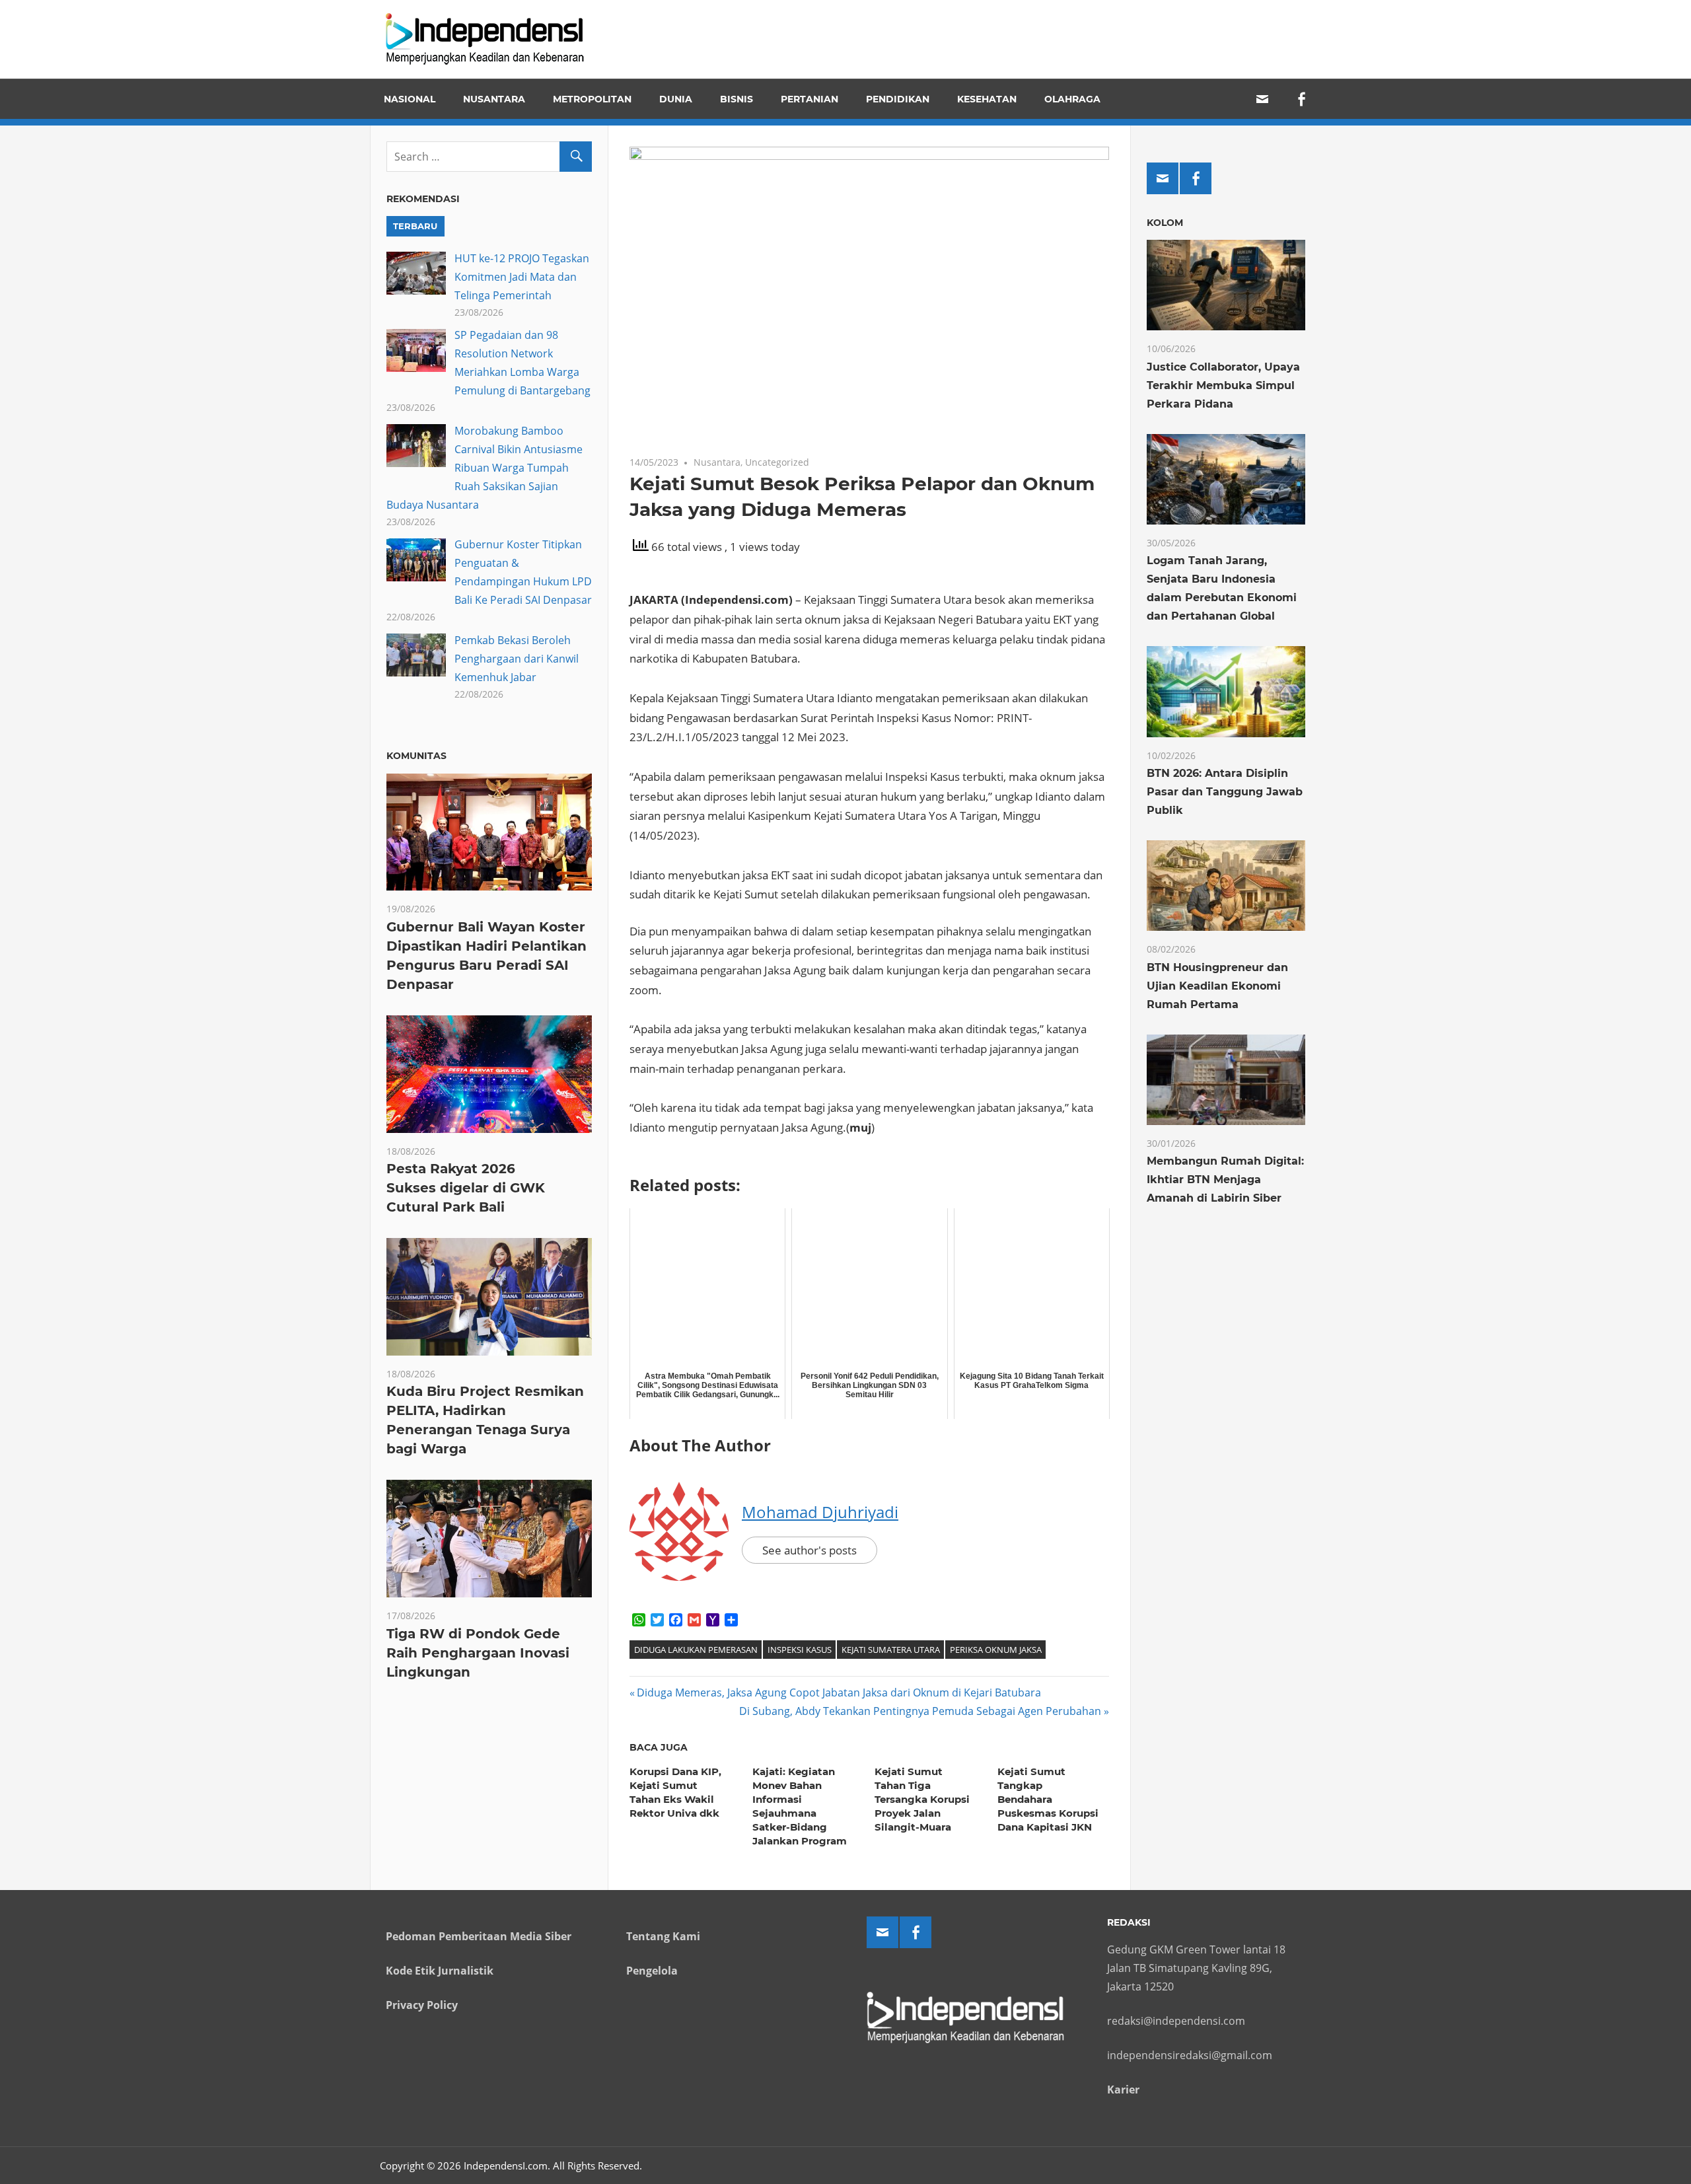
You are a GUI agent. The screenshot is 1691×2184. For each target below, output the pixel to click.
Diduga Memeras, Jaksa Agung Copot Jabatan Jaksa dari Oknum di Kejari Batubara (839, 1693)
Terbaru (415, 226)
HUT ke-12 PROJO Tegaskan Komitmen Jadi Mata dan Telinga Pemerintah (522, 277)
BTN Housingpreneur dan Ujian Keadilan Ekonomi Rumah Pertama (1217, 986)
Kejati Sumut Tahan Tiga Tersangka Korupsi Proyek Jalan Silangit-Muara (922, 1799)
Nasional (410, 99)
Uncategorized (777, 462)
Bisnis (737, 99)
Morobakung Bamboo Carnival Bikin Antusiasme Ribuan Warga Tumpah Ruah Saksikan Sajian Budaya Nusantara (485, 468)
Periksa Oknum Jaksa (996, 1650)
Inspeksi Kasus (800, 1650)
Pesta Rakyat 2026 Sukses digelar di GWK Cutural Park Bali (466, 1188)
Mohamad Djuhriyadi (820, 1512)
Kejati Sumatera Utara (891, 1650)
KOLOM (1165, 223)
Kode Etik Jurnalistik (440, 1971)
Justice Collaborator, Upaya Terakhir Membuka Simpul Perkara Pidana (1223, 385)
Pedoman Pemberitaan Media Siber (479, 1936)
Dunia (676, 99)
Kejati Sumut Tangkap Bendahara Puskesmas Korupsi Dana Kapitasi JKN (1048, 1799)
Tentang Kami (663, 1936)
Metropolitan (592, 99)
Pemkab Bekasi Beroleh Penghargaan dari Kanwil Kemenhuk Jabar (517, 659)
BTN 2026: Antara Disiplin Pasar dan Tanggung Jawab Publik (1225, 792)
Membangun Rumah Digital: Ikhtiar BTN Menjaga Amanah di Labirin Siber (1225, 1180)
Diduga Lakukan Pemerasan (696, 1650)
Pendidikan (898, 99)
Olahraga (1072, 99)
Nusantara (494, 99)
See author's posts (810, 1550)
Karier (1123, 2090)
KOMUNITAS (416, 756)
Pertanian (810, 99)
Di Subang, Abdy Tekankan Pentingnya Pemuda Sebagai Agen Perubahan (920, 1711)
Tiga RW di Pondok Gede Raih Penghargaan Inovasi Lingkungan (478, 1653)
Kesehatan (987, 99)
